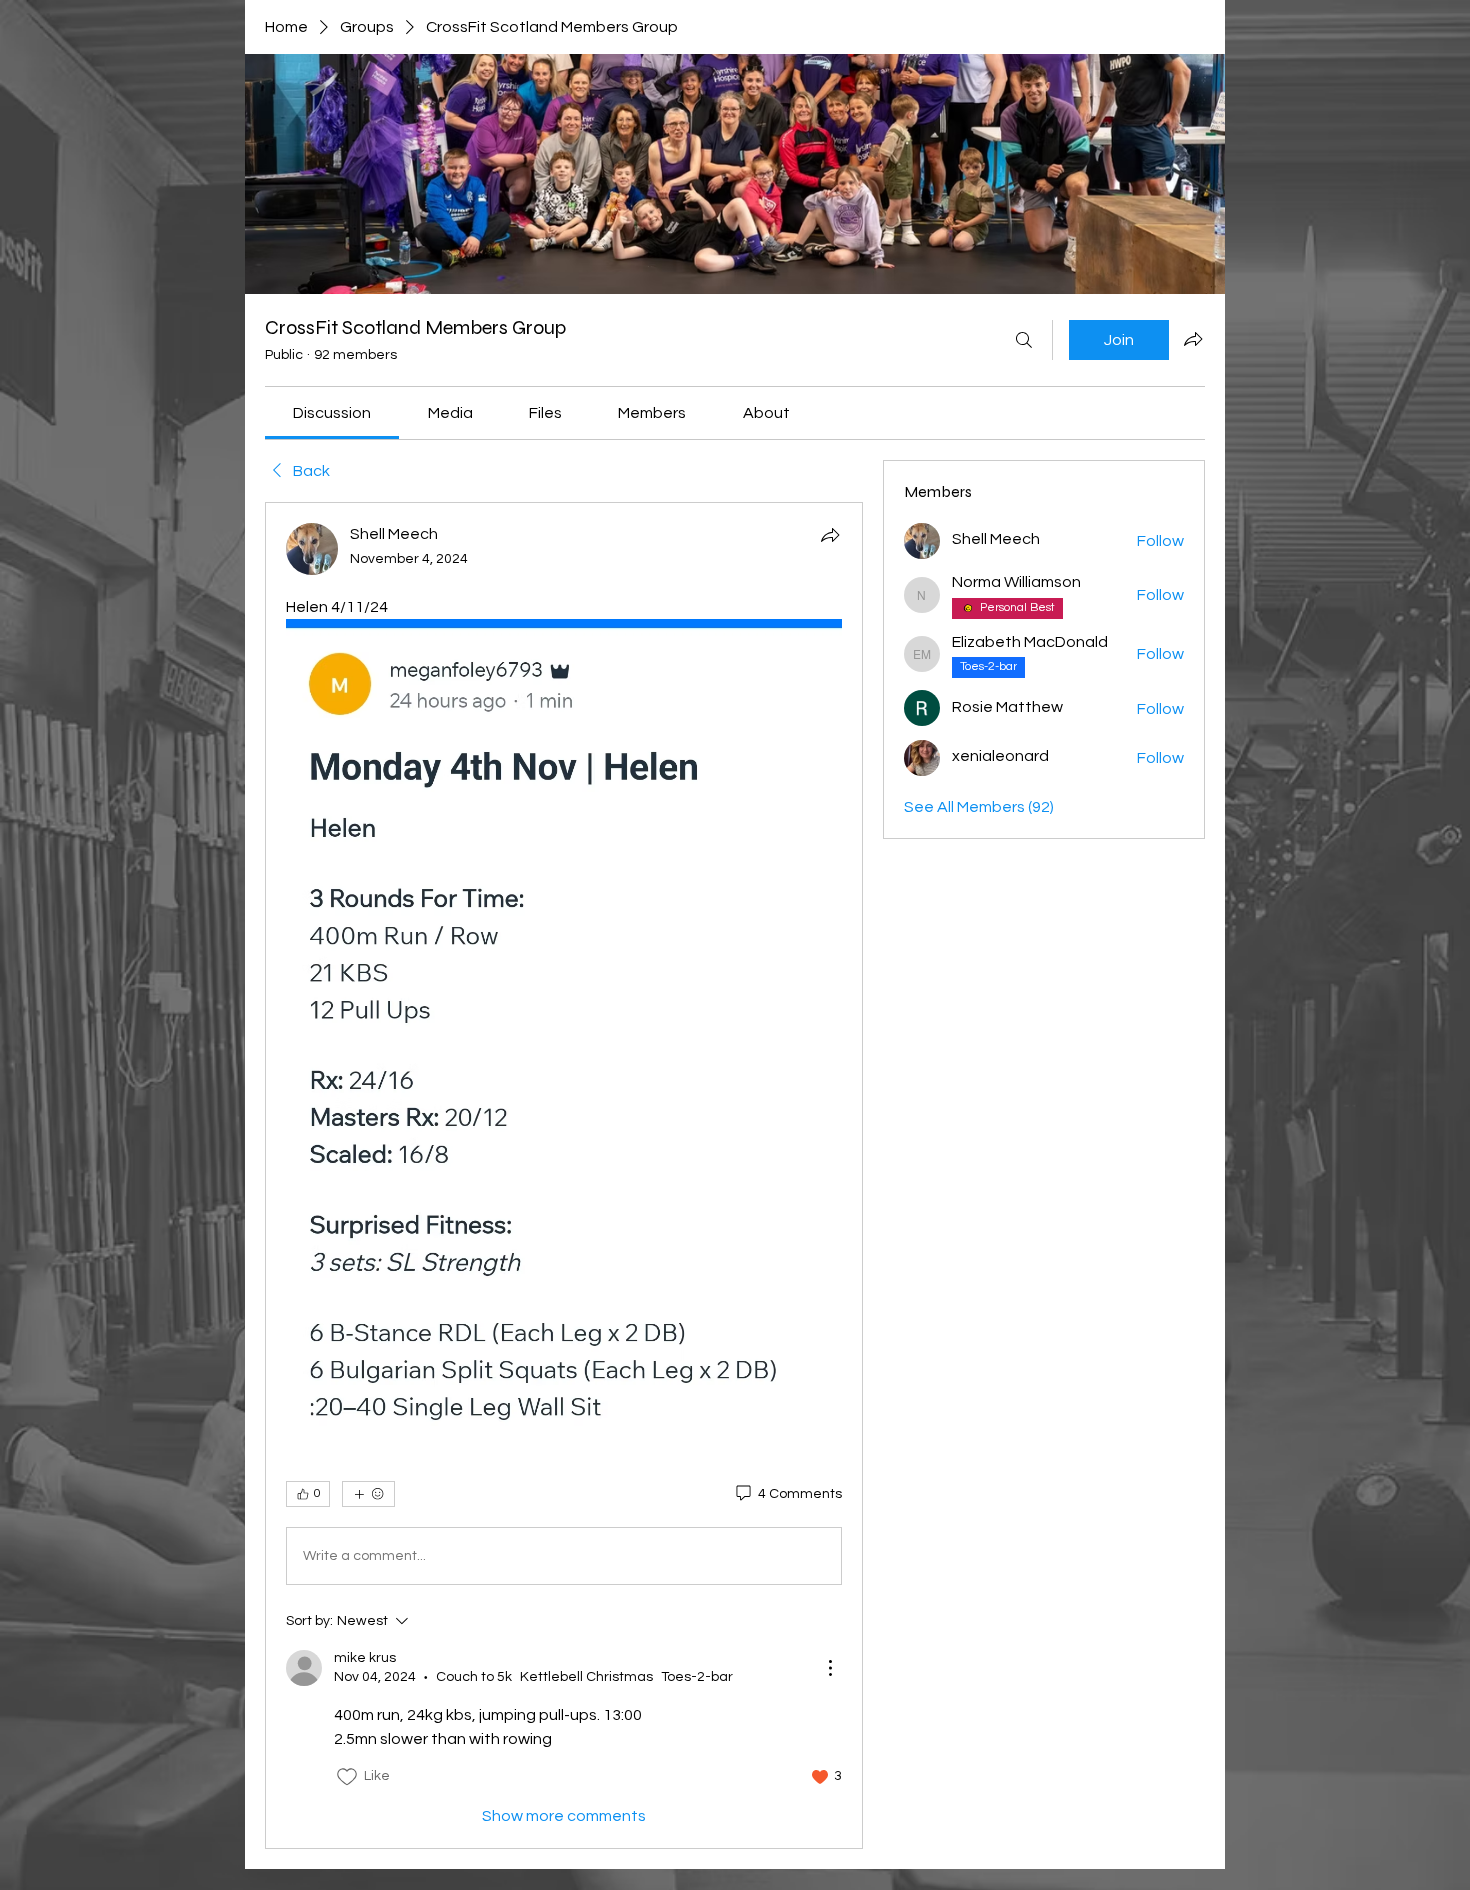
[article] (564, 1175)
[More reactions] (368, 1494)
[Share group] (1193, 339)
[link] (332, 413)
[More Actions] (830, 1668)
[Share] (830, 535)
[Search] (1024, 340)
